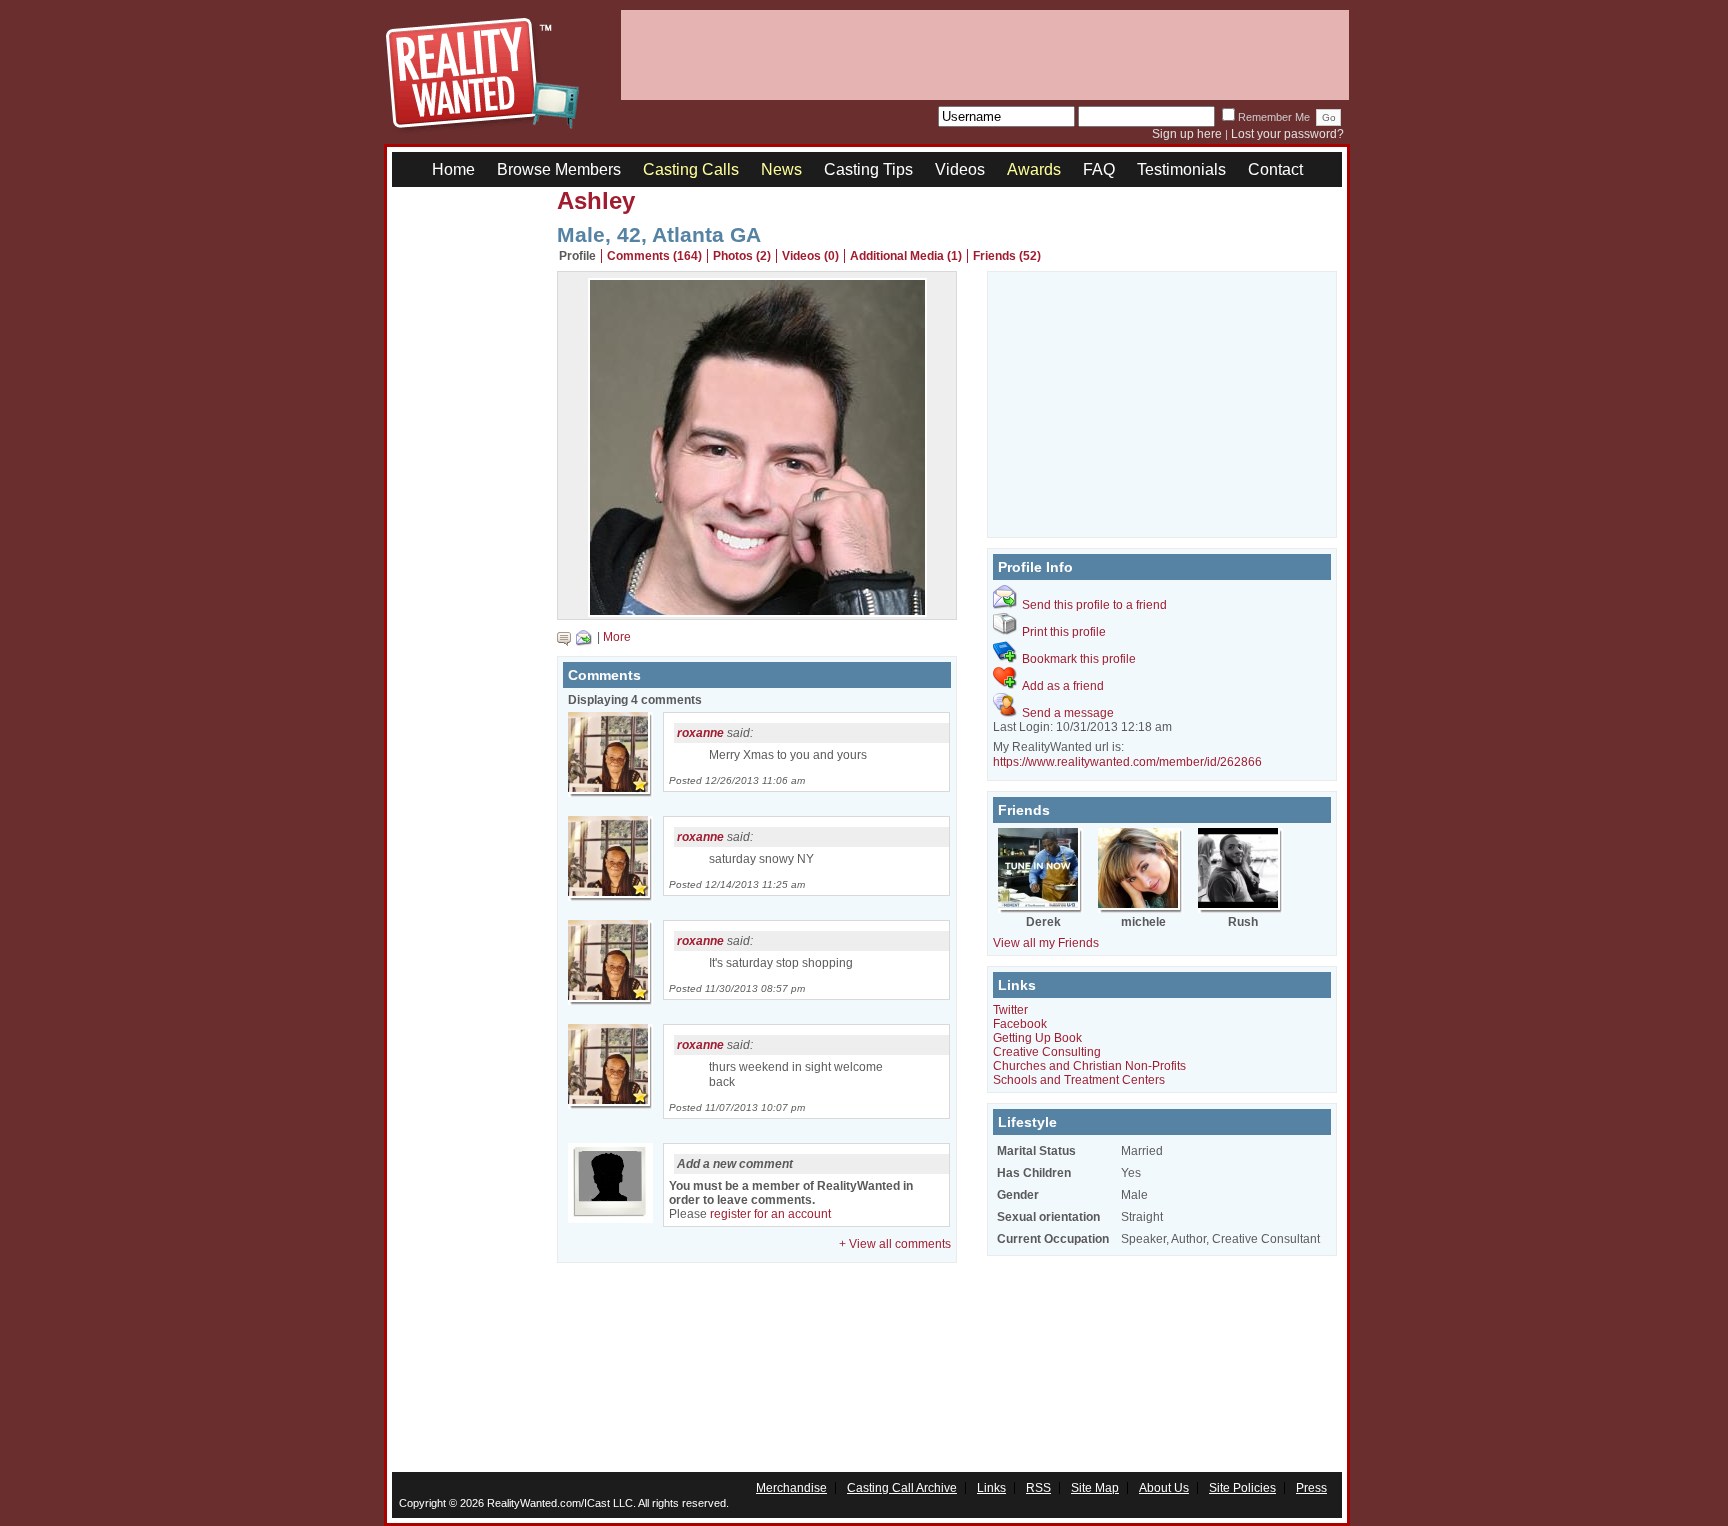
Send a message (1068, 713)
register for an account (770, 1214)
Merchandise (791, 1488)
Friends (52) (1007, 256)
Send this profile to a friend (1094, 605)
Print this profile (1064, 632)
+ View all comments (895, 1244)
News (781, 169)
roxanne (700, 733)
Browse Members (559, 169)
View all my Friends (1046, 943)
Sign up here (1187, 134)
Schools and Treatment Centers (1079, 1080)
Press (1311, 1488)
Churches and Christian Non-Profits (1089, 1066)
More (617, 637)
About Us (1164, 1488)
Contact (1275, 169)
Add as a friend (1063, 686)
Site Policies (1242, 1488)
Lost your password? (1287, 134)
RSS (1038, 1488)
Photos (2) (742, 256)
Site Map (1095, 1488)
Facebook (1020, 1024)
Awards (1034, 169)
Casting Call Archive (902, 1488)
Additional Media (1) (906, 256)
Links (991, 1488)
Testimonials (1181, 169)
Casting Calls (691, 169)
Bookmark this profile (1079, 659)
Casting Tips (868, 169)
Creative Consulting (1047, 1052)
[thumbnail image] (757, 612)
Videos (960, 169)
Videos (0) (810, 256)
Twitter (1010, 1010)
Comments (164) (654, 256)
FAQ (1099, 169)
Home (453, 169)
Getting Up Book (1037, 1038)
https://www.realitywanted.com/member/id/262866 (1127, 762)
